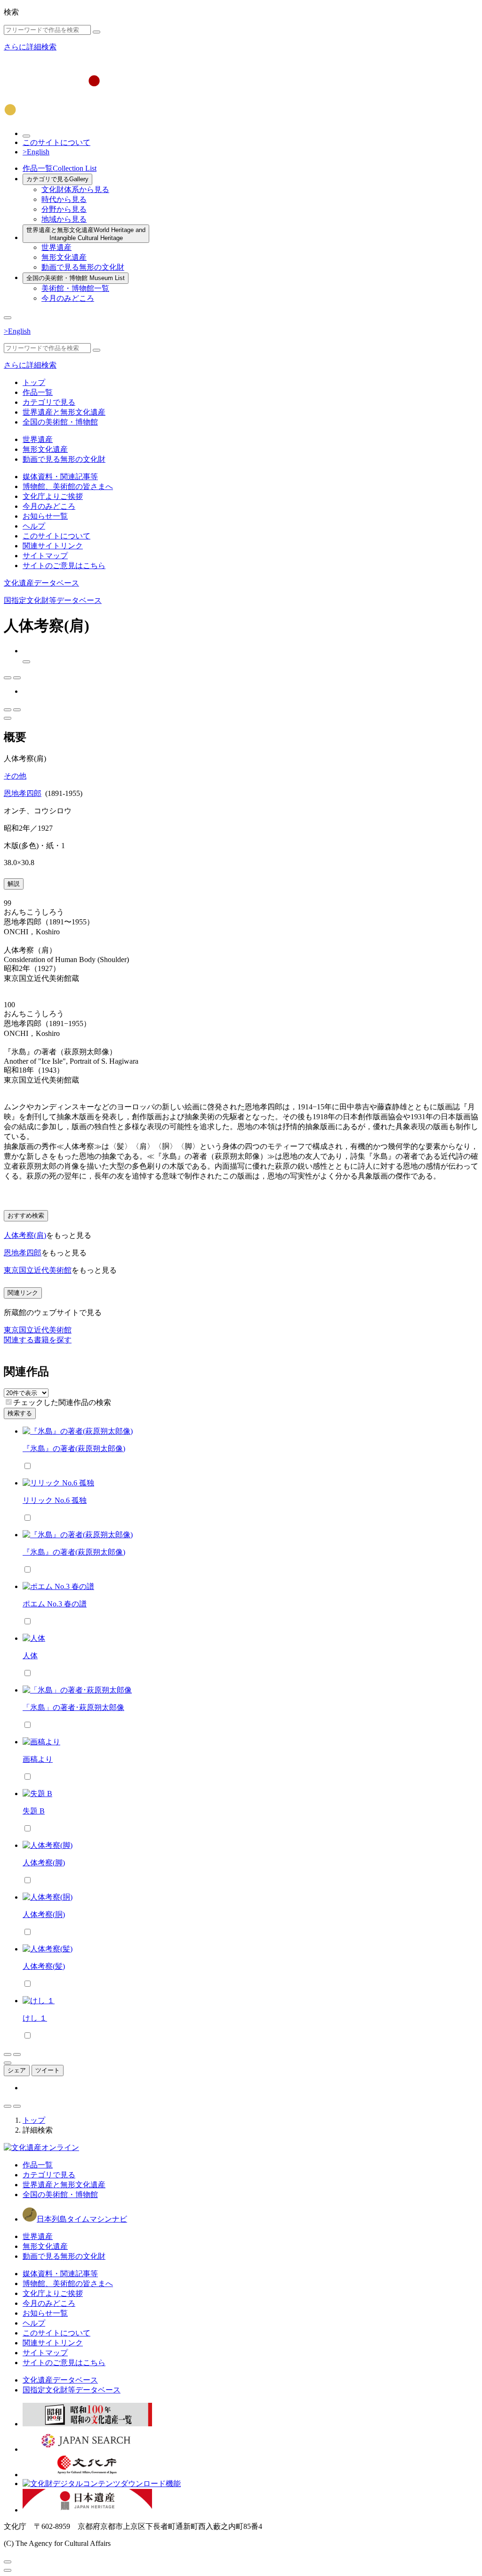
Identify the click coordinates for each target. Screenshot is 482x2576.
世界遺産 (56, 247)
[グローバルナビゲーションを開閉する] (8, 318)
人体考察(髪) (44, 1966)
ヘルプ (34, 526)
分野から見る (64, 209)
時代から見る (64, 199)
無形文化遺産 (64, 257)
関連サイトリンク (53, 546)
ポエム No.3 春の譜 (55, 1604)
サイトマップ (45, 556)
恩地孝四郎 (23, 793)
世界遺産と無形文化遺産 (86, 234)
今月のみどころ (68, 298)
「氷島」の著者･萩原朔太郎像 (73, 1707)
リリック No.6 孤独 (55, 1500)
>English (36, 152)
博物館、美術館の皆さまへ (68, 486)
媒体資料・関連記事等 (60, 477)
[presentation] (9, 1402)
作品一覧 (60, 168)
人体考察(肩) (25, 1235)
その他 (15, 776)
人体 (30, 1656)
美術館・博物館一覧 (75, 288)
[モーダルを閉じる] (8, 2562)
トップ (34, 382)
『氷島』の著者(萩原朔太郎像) (74, 1448)
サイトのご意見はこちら (64, 566)
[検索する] (96, 32)
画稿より (38, 1759)
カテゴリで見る (57, 179)
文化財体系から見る (75, 189)
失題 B (34, 1811)
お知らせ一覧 (45, 516)
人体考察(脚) (44, 1863)
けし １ (35, 2018)
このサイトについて (56, 142)
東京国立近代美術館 (38, 1270)
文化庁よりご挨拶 (53, 496)
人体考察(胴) (44, 1914)
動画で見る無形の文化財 (83, 267)
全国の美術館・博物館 (76, 278)
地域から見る (64, 219)
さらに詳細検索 (30, 47)
